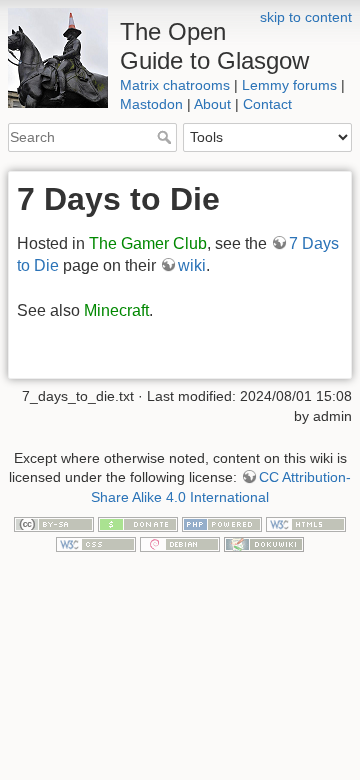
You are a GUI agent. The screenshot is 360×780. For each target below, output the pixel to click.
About (212, 104)
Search (166, 137)
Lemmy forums (289, 85)
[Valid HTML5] (306, 523)
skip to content (306, 17)
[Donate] (138, 523)
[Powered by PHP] (222, 523)
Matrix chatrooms (175, 85)
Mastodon (151, 104)
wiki (192, 265)
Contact (267, 104)
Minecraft (116, 310)
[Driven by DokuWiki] (264, 543)
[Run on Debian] (180, 543)
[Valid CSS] (96, 543)
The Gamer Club (148, 243)
